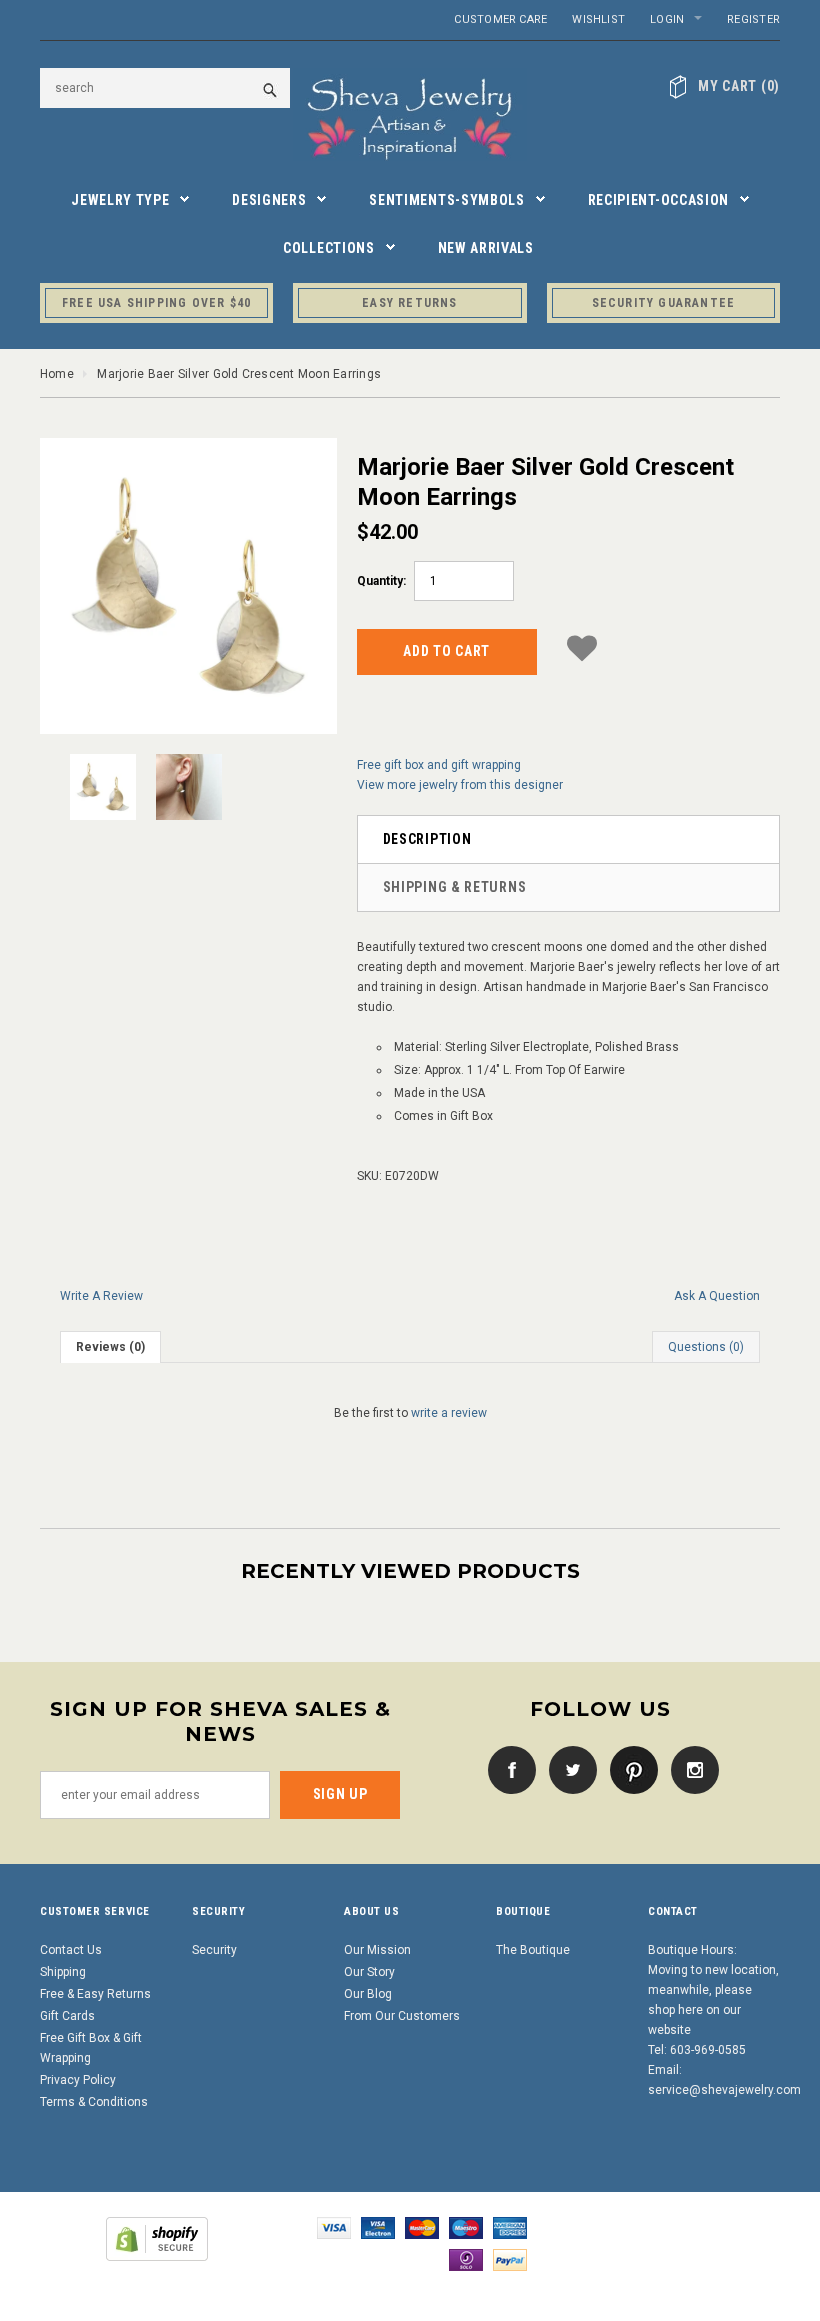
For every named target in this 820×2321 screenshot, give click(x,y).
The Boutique (533, 1950)
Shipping (63, 1972)
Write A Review (101, 1296)
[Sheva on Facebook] (507, 1769)
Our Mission (377, 1950)
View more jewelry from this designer (460, 785)
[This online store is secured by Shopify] (157, 2239)
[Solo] (466, 2260)
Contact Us (71, 1950)
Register (753, 19)
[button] (582, 648)
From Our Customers (402, 2016)
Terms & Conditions (94, 2102)
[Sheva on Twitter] (568, 1769)
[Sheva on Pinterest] (629, 1769)
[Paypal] (510, 2260)
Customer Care (500, 19)
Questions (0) (706, 1347)
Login (667, 19)
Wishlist (598, 19)
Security (214, 1950)
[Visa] (334, 2228)
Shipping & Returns (455, 887)
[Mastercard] (422, 2228)
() (739, 86)
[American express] (510, 2228)
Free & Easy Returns (95, 1994)
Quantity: (381, 581)
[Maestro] (466, 2228)
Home (57, 374)
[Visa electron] (378, 2228)
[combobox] (165, 88)
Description (427, 839)
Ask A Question (717, 1296)
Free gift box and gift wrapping (439, 765)
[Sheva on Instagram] (690, 1769)
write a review (449, 1413)
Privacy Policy (78, 2080)
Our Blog (368, 1994)
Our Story (369, 1972)
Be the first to (410, 1413)
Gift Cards (67, 2016)
